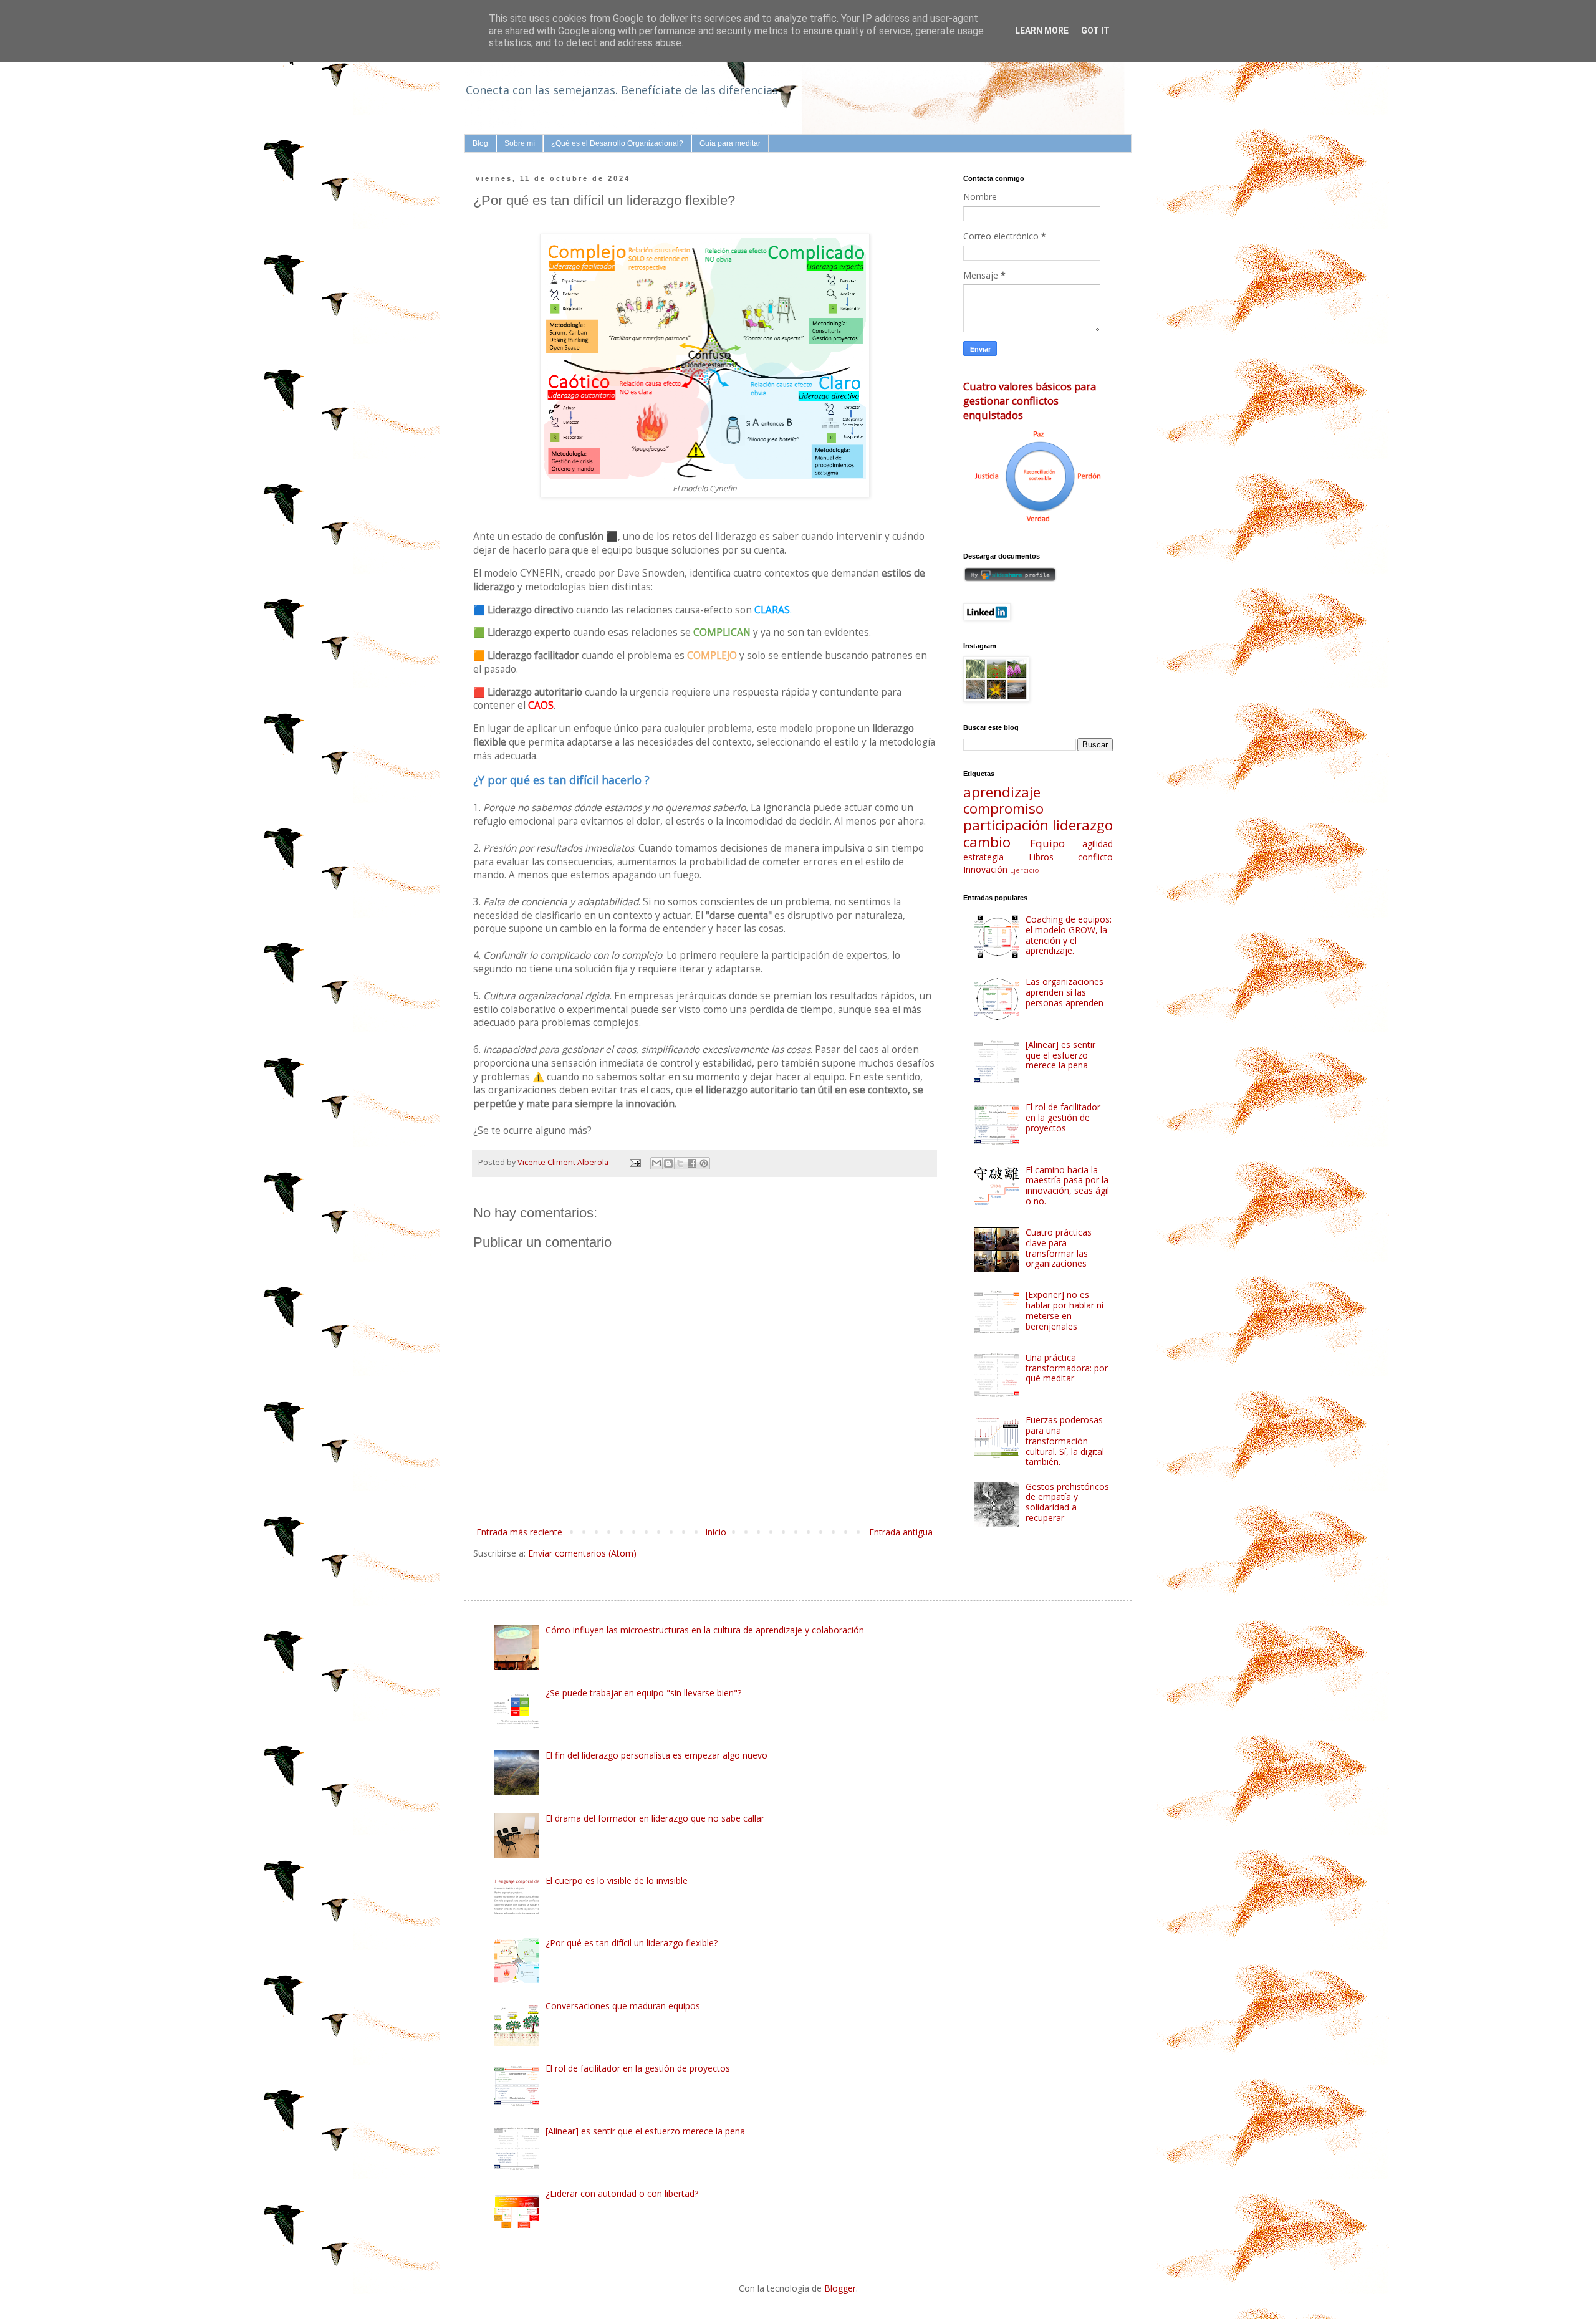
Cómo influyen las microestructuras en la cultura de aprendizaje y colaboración (705, 1630)
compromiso (1003, 808)
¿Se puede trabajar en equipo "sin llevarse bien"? (643, 1693)
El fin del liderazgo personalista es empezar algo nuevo (656, 1755)
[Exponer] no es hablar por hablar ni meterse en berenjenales (1065, 1310)
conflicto (1095, 857)
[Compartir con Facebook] (692, 1163)
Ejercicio (1025, 870)
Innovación (985, 869)
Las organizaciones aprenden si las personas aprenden (1065, 992)
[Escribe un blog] (668, 1163)
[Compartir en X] (680, 1163)
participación (1006, 825)
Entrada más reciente (519, 1532)
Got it (1095, 31)
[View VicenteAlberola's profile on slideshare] (1010, 579)
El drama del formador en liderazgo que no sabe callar (655, 1818)
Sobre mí (520, 143)
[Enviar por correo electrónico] (656, 1163)
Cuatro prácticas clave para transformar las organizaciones (1059, 1248)
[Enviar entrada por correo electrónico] (634, 1162)
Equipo (1047, 843)
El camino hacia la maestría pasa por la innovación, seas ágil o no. (1067, 1185)
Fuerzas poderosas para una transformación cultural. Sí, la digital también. (1065, 1441)
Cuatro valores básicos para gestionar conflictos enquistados (1030, 401)
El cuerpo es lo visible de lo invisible (617, 1880)
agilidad (1098, 844)
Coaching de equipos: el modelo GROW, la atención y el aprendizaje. (1069, 935)
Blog (480, 143)
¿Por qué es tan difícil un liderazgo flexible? (632, 1943)
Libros (1041, 857)
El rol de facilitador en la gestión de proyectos (1063, 1117)
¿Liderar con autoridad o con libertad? (622, 2193)
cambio (987, 842)
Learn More (1042, 31)
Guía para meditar (730, 143)
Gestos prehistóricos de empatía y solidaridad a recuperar (1067, 1502)
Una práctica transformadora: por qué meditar (1067, 1368)
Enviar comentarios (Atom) (582, 1553)
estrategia (983, 857)
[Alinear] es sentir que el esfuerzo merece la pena (1060, 1055)
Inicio (716, 1532)
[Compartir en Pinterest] (704, 1163)
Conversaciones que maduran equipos (623, 2006)
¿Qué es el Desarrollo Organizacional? (617, 143)
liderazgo (1083, 825)
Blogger (840, 2288)
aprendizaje (1002, 792)
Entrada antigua (901, 1532)
